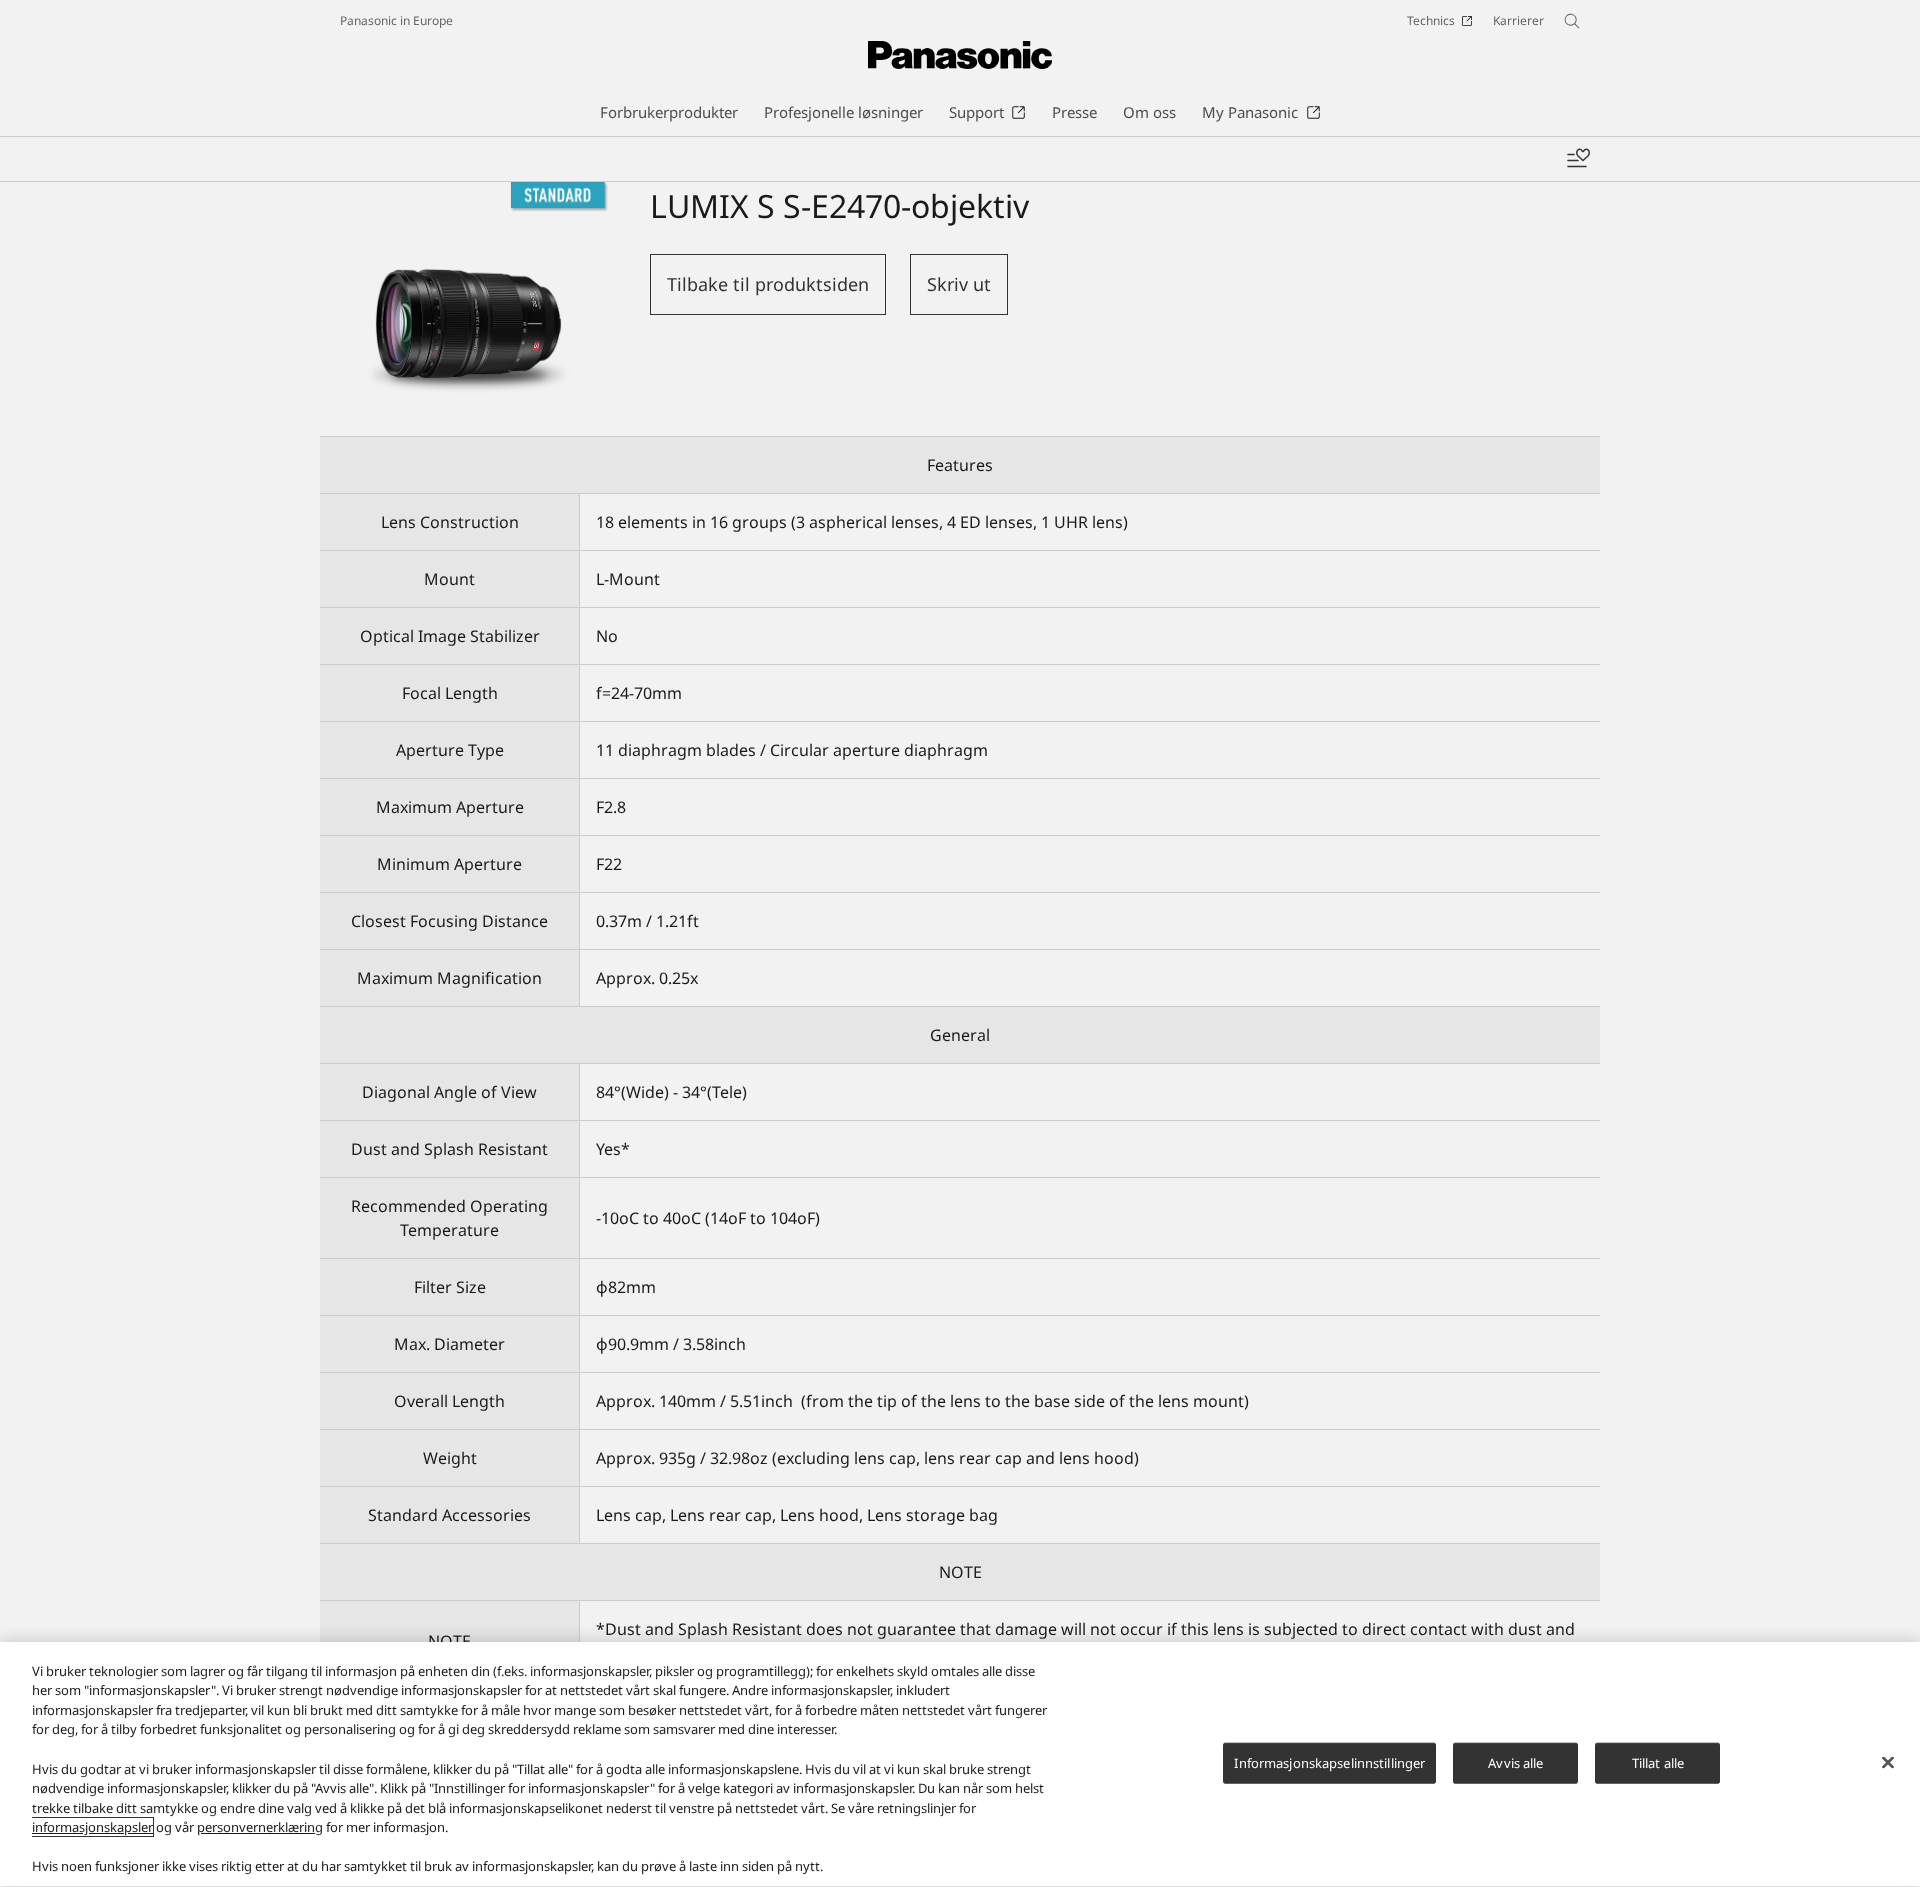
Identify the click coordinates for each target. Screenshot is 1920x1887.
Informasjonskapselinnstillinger (1329, 1762)
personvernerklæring (260, 1827)
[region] (960, 1764)
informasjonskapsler (92, 1827)
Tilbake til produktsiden (768, 284)
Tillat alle (1658, 1762)
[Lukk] (1888, 1762)
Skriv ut (959, 284)
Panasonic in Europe (396, 20)
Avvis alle (1515, 1762)
